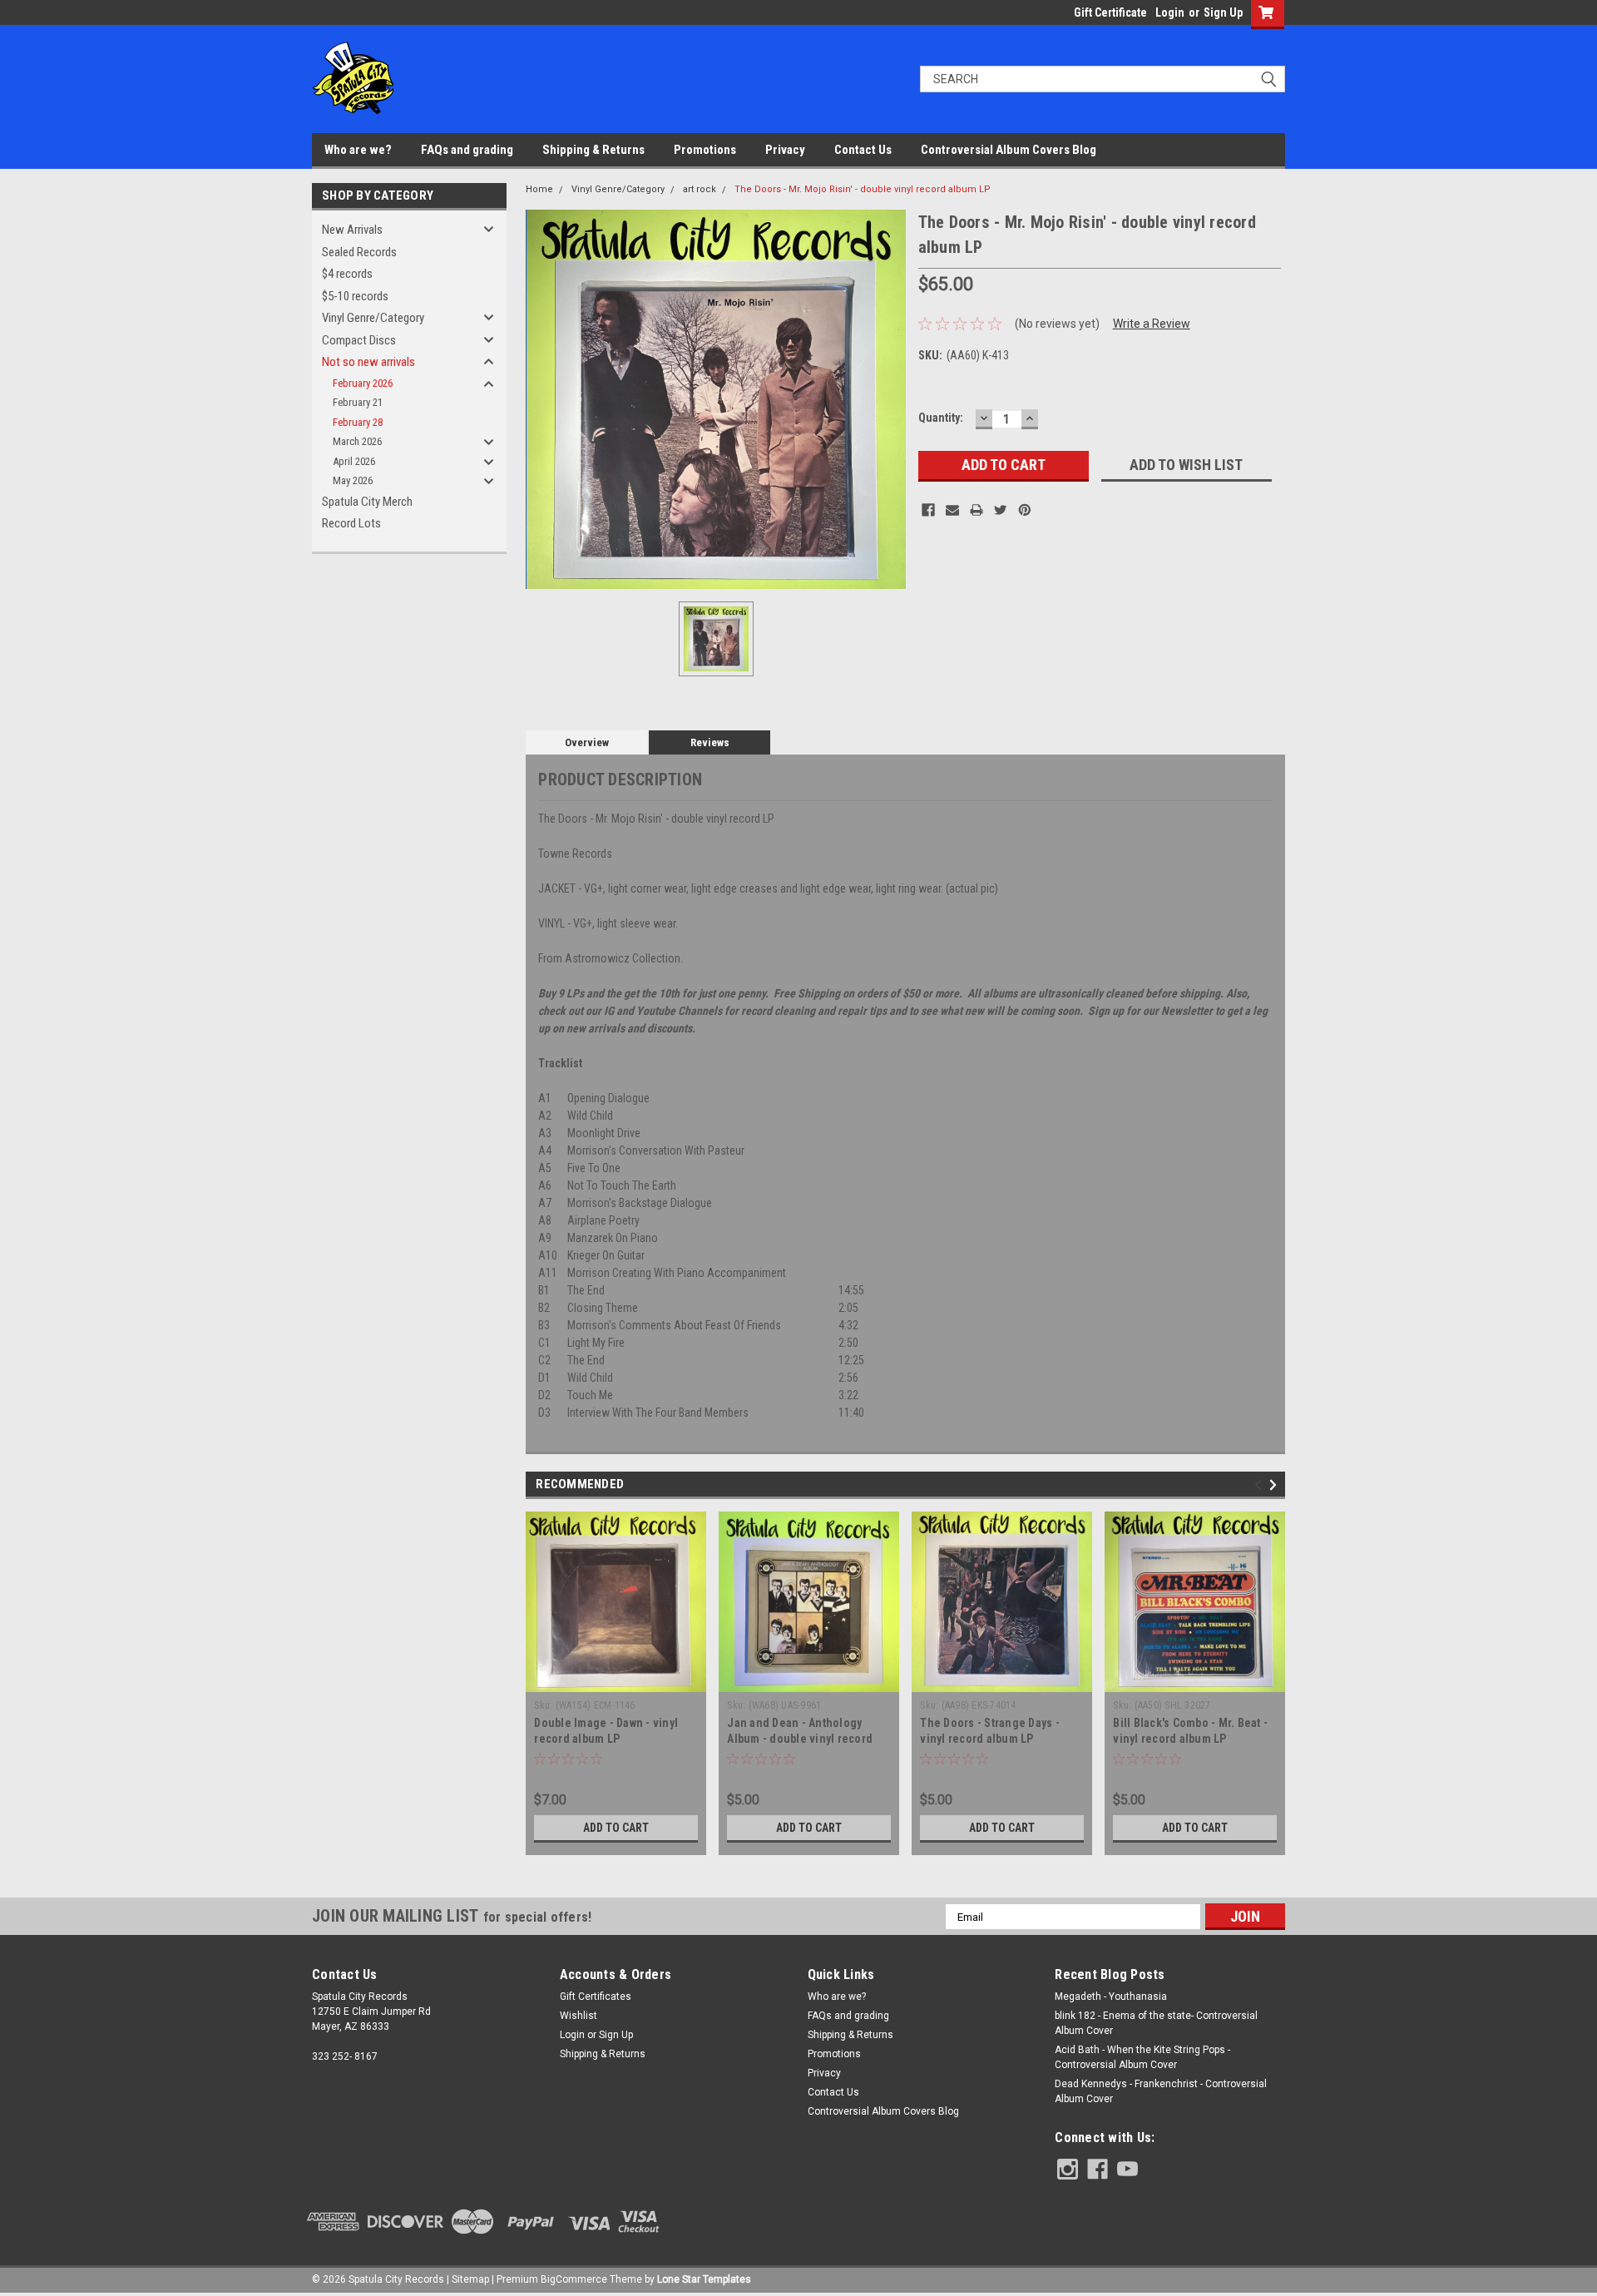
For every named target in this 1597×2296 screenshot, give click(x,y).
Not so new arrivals (368, 362)
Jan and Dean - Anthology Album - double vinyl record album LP (800, 1739)
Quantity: (941, 418)
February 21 (358, 402)
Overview (587, 742)
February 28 (358, 422)
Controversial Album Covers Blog (1009, 150)
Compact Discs (359, 340)
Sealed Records (359, 252)
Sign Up (1223, 12)
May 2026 (353, 480)
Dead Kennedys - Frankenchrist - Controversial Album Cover (1161, 2091)
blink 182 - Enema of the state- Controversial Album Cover (1156, 2023)
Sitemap (470, 2279)
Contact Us (863, 150)
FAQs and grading (467, 150)
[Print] (976, 510)
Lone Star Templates (704, 2279)
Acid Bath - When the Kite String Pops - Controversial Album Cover (1142, 2057)
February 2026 (363, 383)
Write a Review (1152, 324)
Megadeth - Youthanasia (1111, 1997)
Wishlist (578, 2016)
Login (1170, 12)
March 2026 (357, 441)
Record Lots (351, 523)
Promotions (705, 150)
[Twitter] (1001, 510)
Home (539, 189)
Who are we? (358, 150)
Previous (1261, 1485)
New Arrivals (352, 230)
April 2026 (354, 461)
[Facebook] (928, 510)
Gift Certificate (1110, 12)
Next (1276, 1485)
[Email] (952, 510)
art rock (700, 189)
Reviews (710, 742)
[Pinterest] (1025, 510)
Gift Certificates (596, 1997)
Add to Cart (616, 1828)
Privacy (785, 150)
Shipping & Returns (593, 150)
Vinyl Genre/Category (373, 318)
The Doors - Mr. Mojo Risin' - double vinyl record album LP (863, 189)
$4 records (347, 274)
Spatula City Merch (367, 502)
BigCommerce (574, 2279)
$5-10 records (355, 296)
